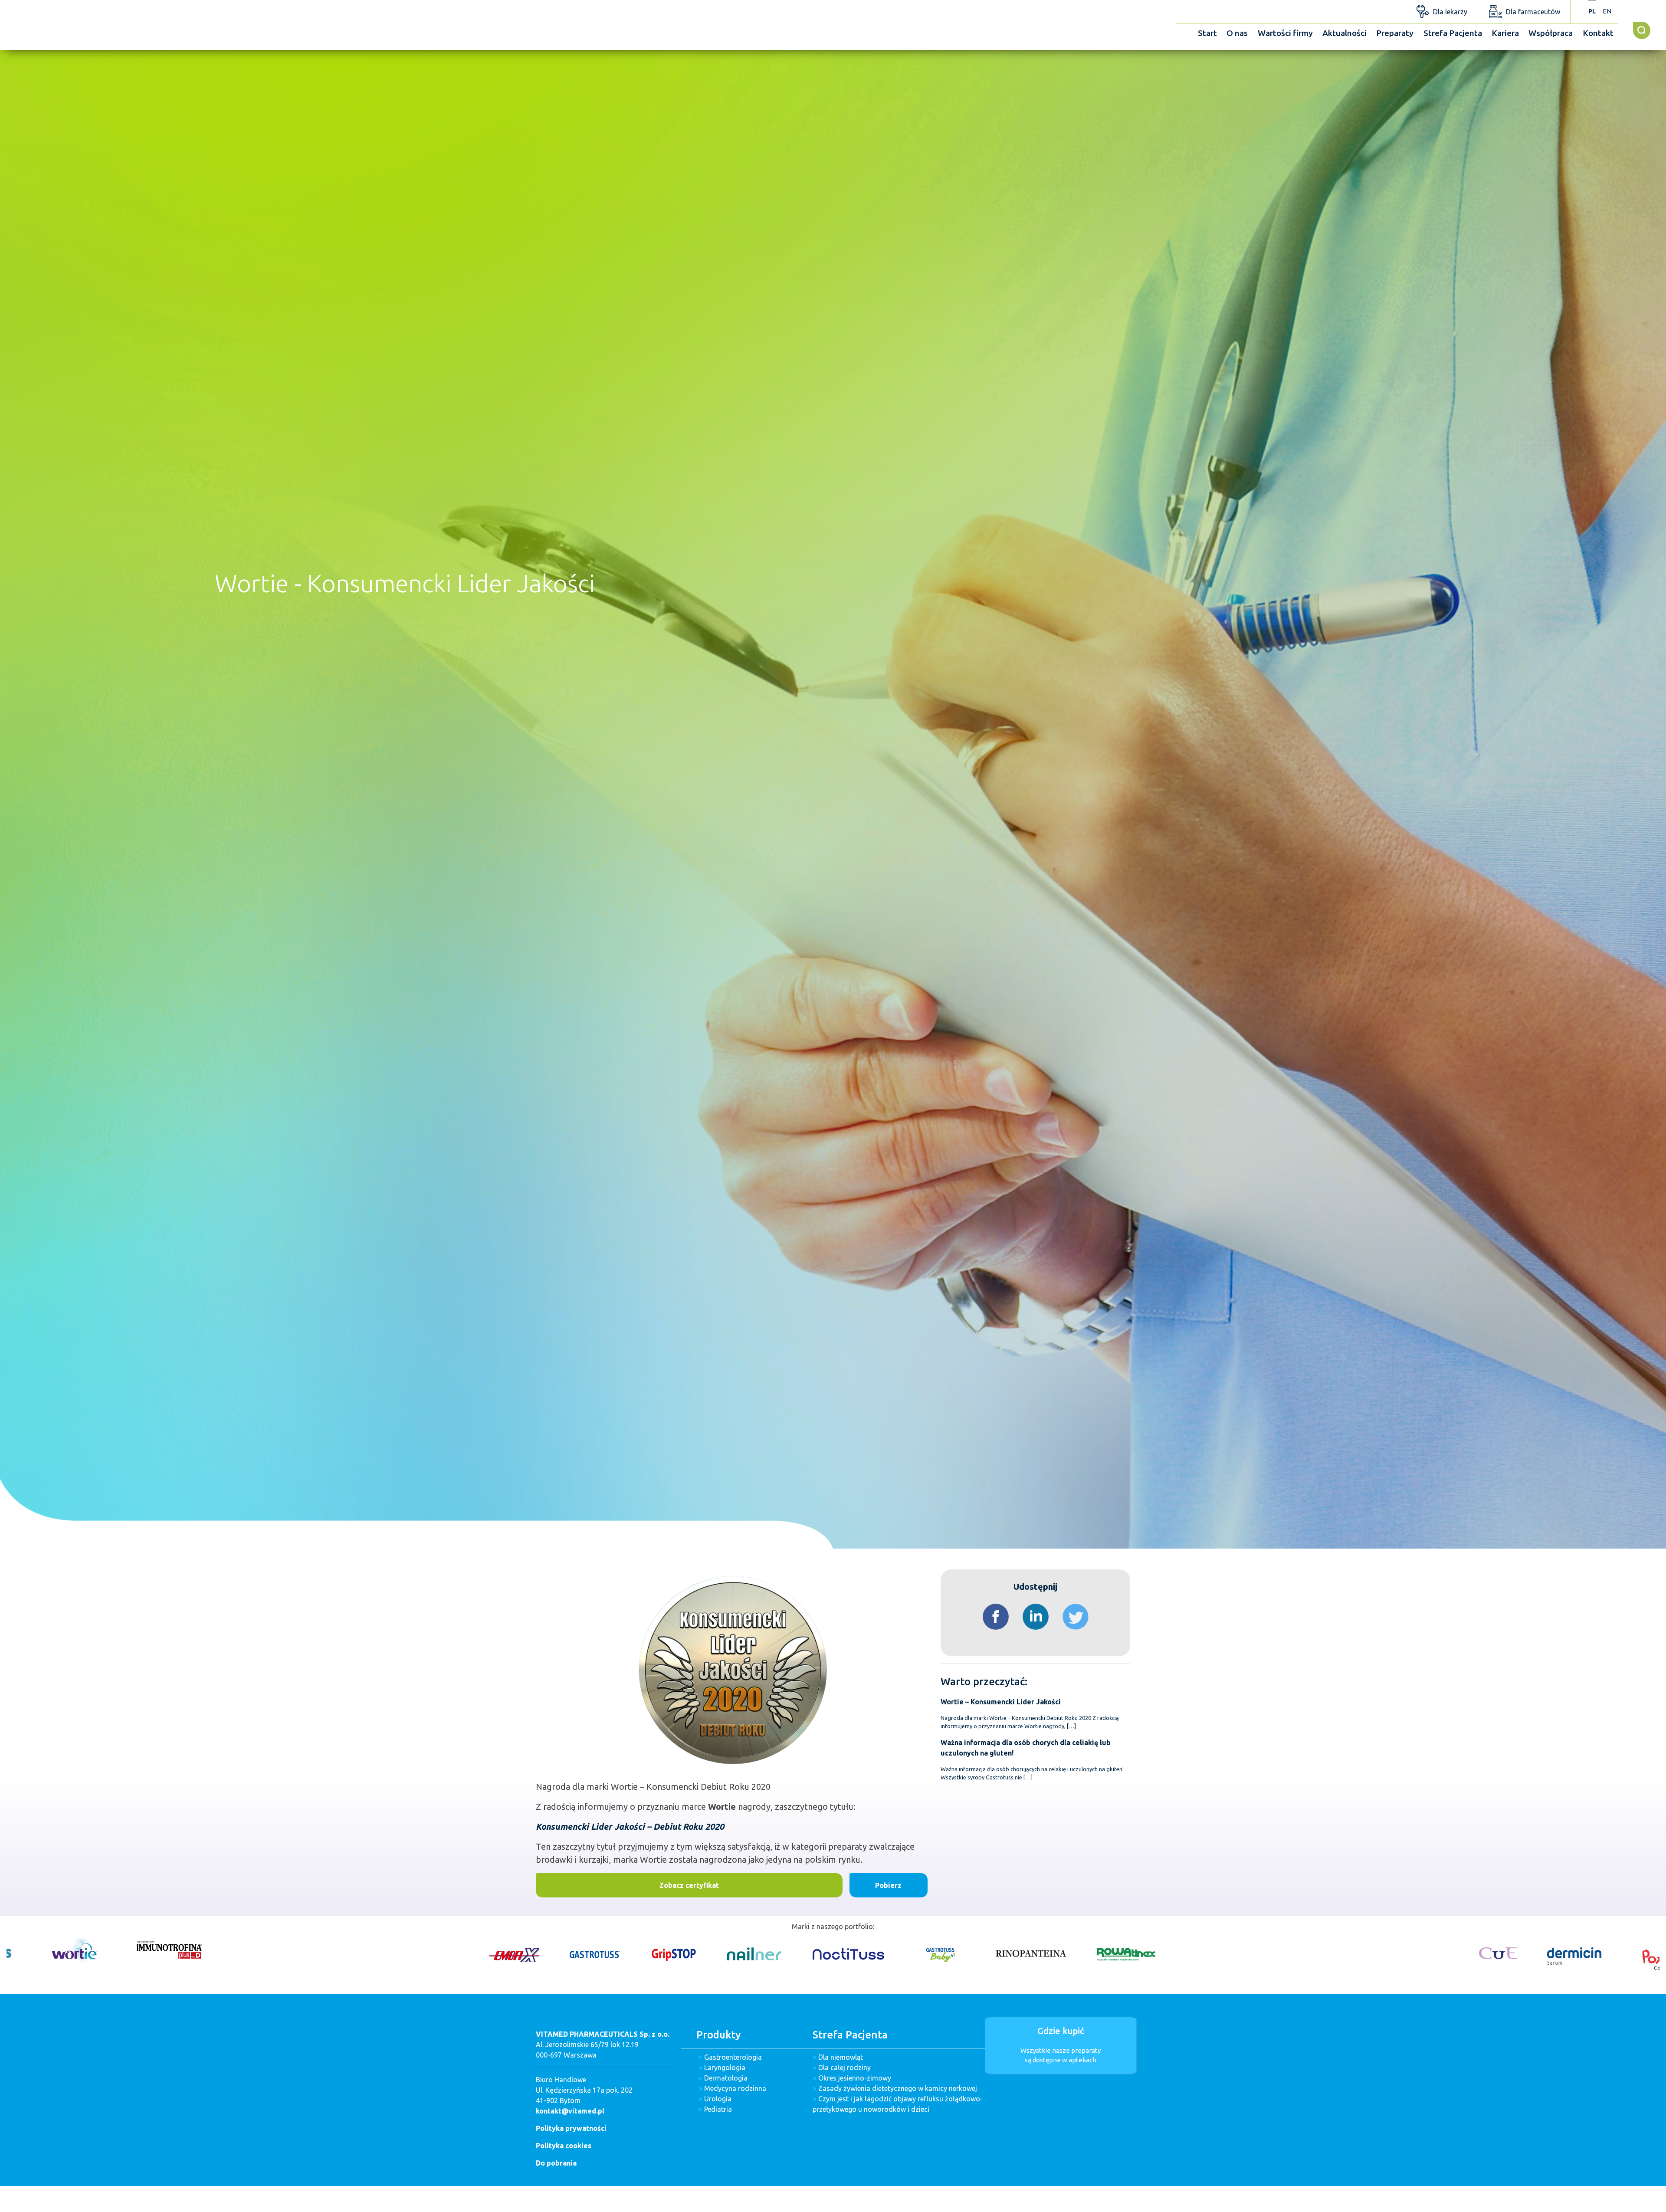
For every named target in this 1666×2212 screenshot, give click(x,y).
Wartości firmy (1285, 33)
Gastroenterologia (733, 2057)
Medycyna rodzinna (735, 2088)
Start (1207, 33)
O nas (1237, 33)
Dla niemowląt (841, 2057)
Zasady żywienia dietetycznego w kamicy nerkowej (898, 2088)
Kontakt (1598, 33)
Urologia (718, 2099)
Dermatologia (726, 2078)
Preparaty (1395, 33)
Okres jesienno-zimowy (855, 2078)
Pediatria (718, 2109)
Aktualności (1345, 33)
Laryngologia (725, 2068)
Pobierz (888, 1885)
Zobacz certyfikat (689, 1885)
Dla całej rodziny (844, 2068)
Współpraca (1551, 33)
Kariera (1505, 33)
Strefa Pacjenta (1453, 33)
